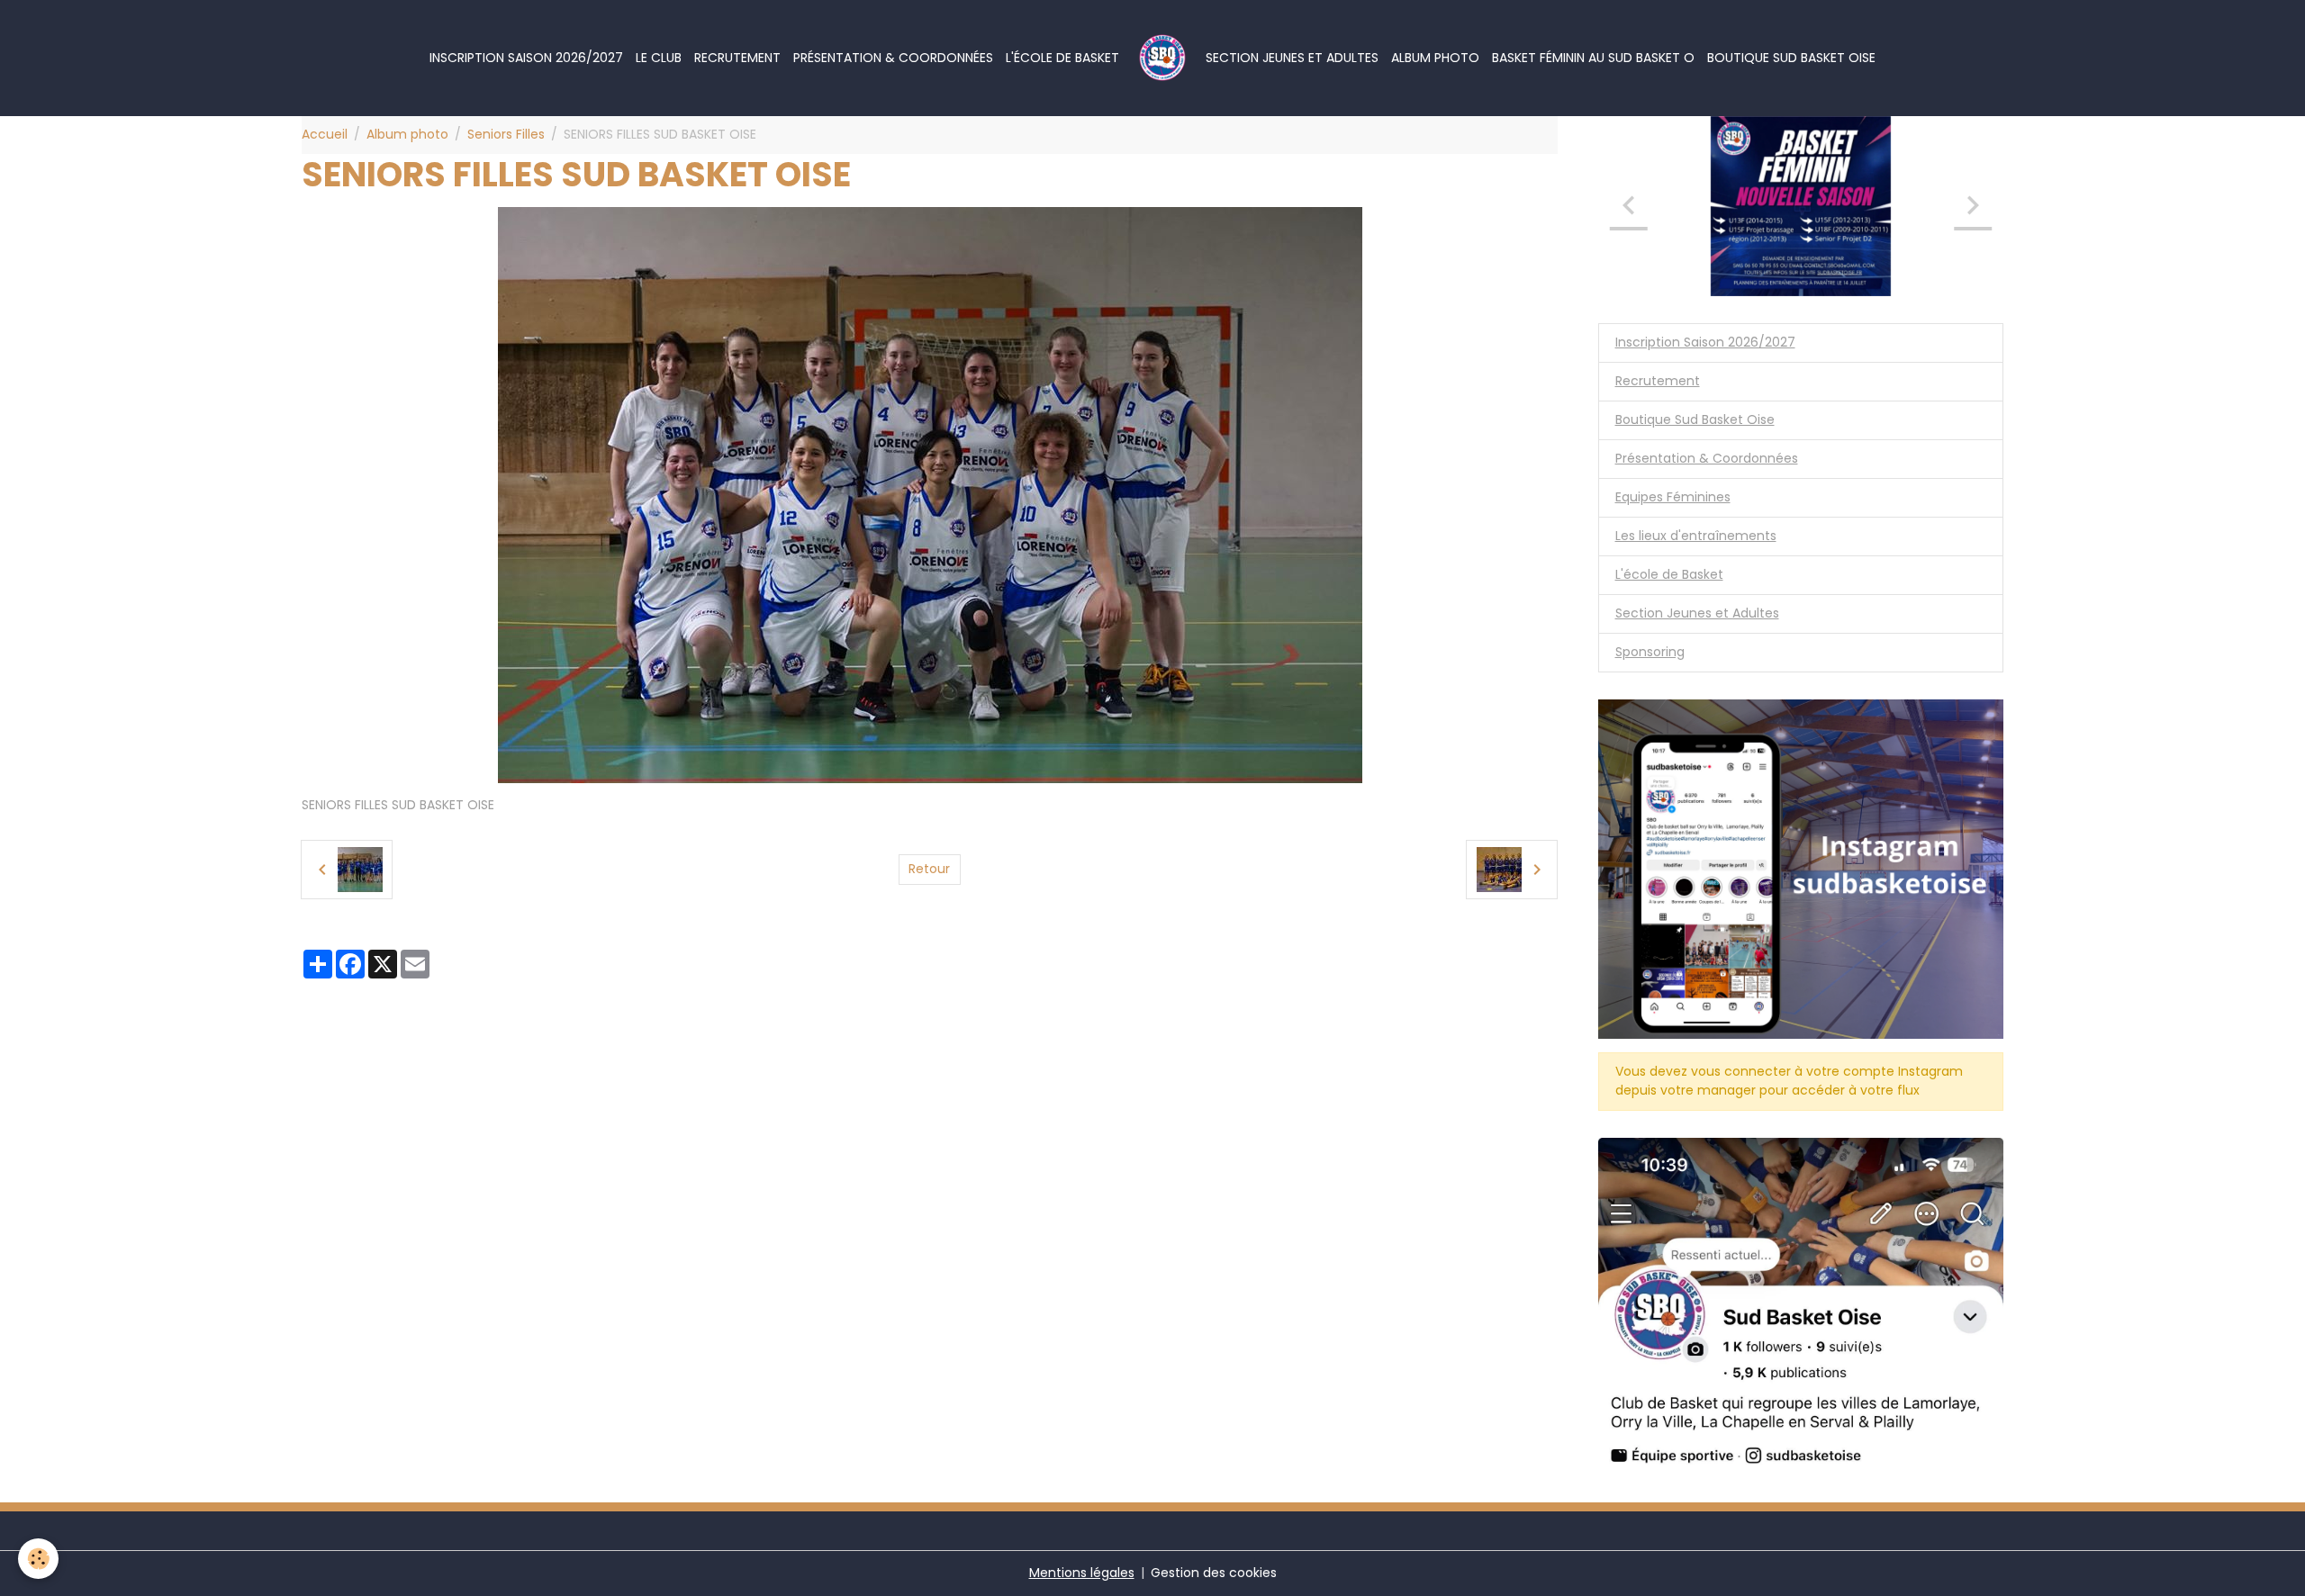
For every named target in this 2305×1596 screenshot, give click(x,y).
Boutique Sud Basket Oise (1791, 58)
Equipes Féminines (1673, 497)
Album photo (1435, 58)
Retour (929, 869)
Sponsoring (1650, 652)
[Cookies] (38, 1559)
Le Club (659, 58)
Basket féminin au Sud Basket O (1593, 58)
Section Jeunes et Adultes (1292, 58)
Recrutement (737, 58)
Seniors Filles (506, 134)
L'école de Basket (1062, 58)
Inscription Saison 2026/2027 (526, 58)
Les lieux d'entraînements (1696, 536)
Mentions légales (1082, 1573)
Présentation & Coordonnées (893, 58)
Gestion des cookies (1214, 1573)
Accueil (325, 134)
